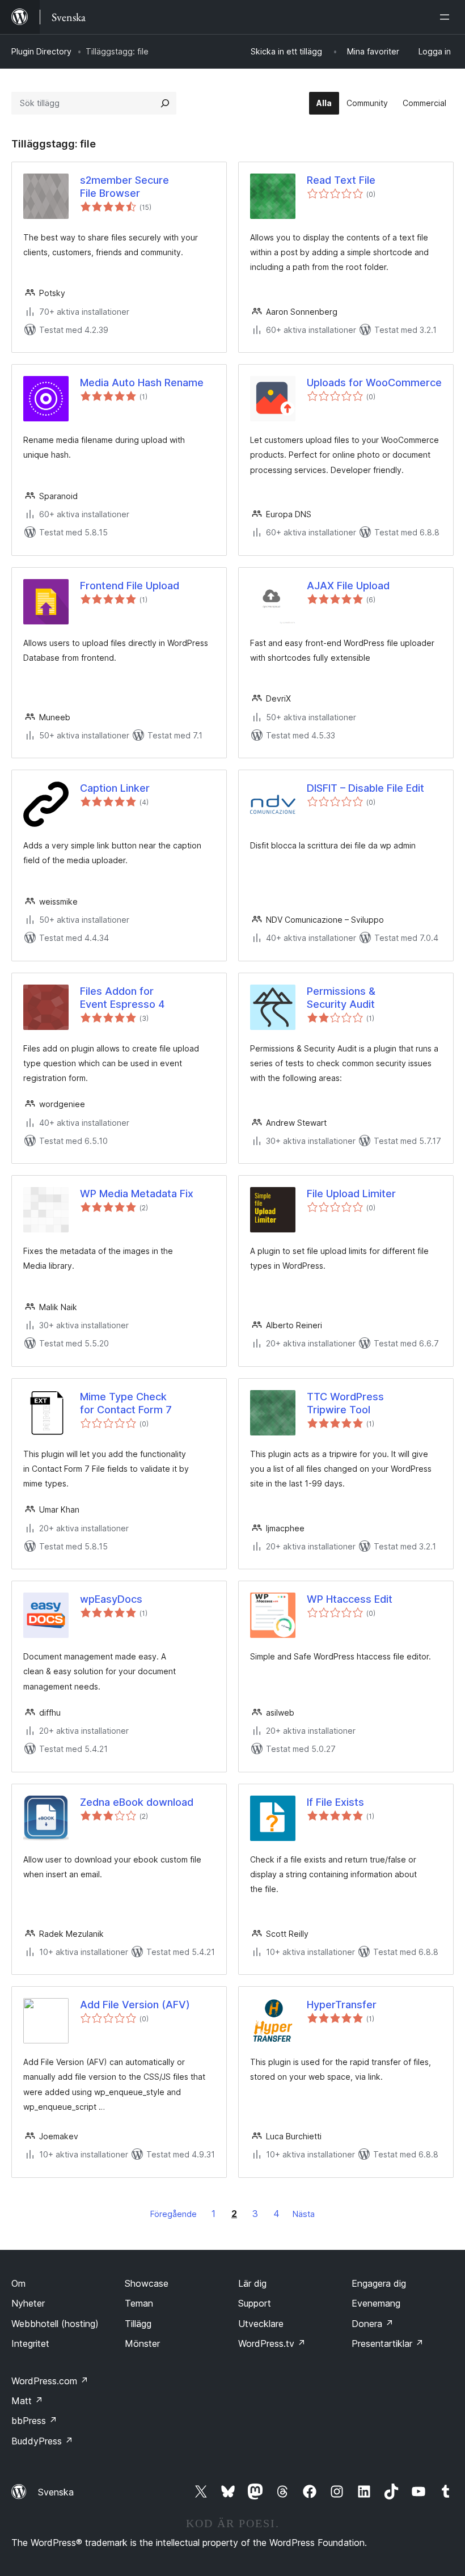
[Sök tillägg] (165, 103)
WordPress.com (50, 2381)
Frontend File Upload (130, 586)
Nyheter (28, 2303)
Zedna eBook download (137, 1802)
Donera (373, 2324)
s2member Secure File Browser (124, 187)
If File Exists (335, 1802)
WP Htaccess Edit (350, 1599)
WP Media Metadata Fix (137, 1194)
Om (18, 2283)
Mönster (142, 2343)
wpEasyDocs (111, 1599)
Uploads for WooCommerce (374, 383)
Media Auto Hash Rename (142, 383)
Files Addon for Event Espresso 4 (122, 998)
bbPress (34, 2421)
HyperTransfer (342, 2005)
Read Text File (341, 180)
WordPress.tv (272, 2343)
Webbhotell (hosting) (55, 2324)
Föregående (174, 2214)
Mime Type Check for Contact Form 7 (126, 1403)
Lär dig (252, 2283)
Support (255, 2303)
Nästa (304, 2214)
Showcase (147, 2283)
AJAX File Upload (348, 586)
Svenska (56, 2492)
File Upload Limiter (351, 1194)
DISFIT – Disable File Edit (365, 788)
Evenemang (376, 2303)
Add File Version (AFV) (135, 2005)
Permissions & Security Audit (341, 998)
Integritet (30, 2343)
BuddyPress (42, 2441)
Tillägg (138, 2324)
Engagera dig (379, 2283)
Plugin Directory (41, 51)
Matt (27, 2401)
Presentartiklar (388, 2343)
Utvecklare (261, 2324)
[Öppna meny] (447, 17)
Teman (139, 2303)
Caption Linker (115, 788)
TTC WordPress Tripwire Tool (345, 1403)
